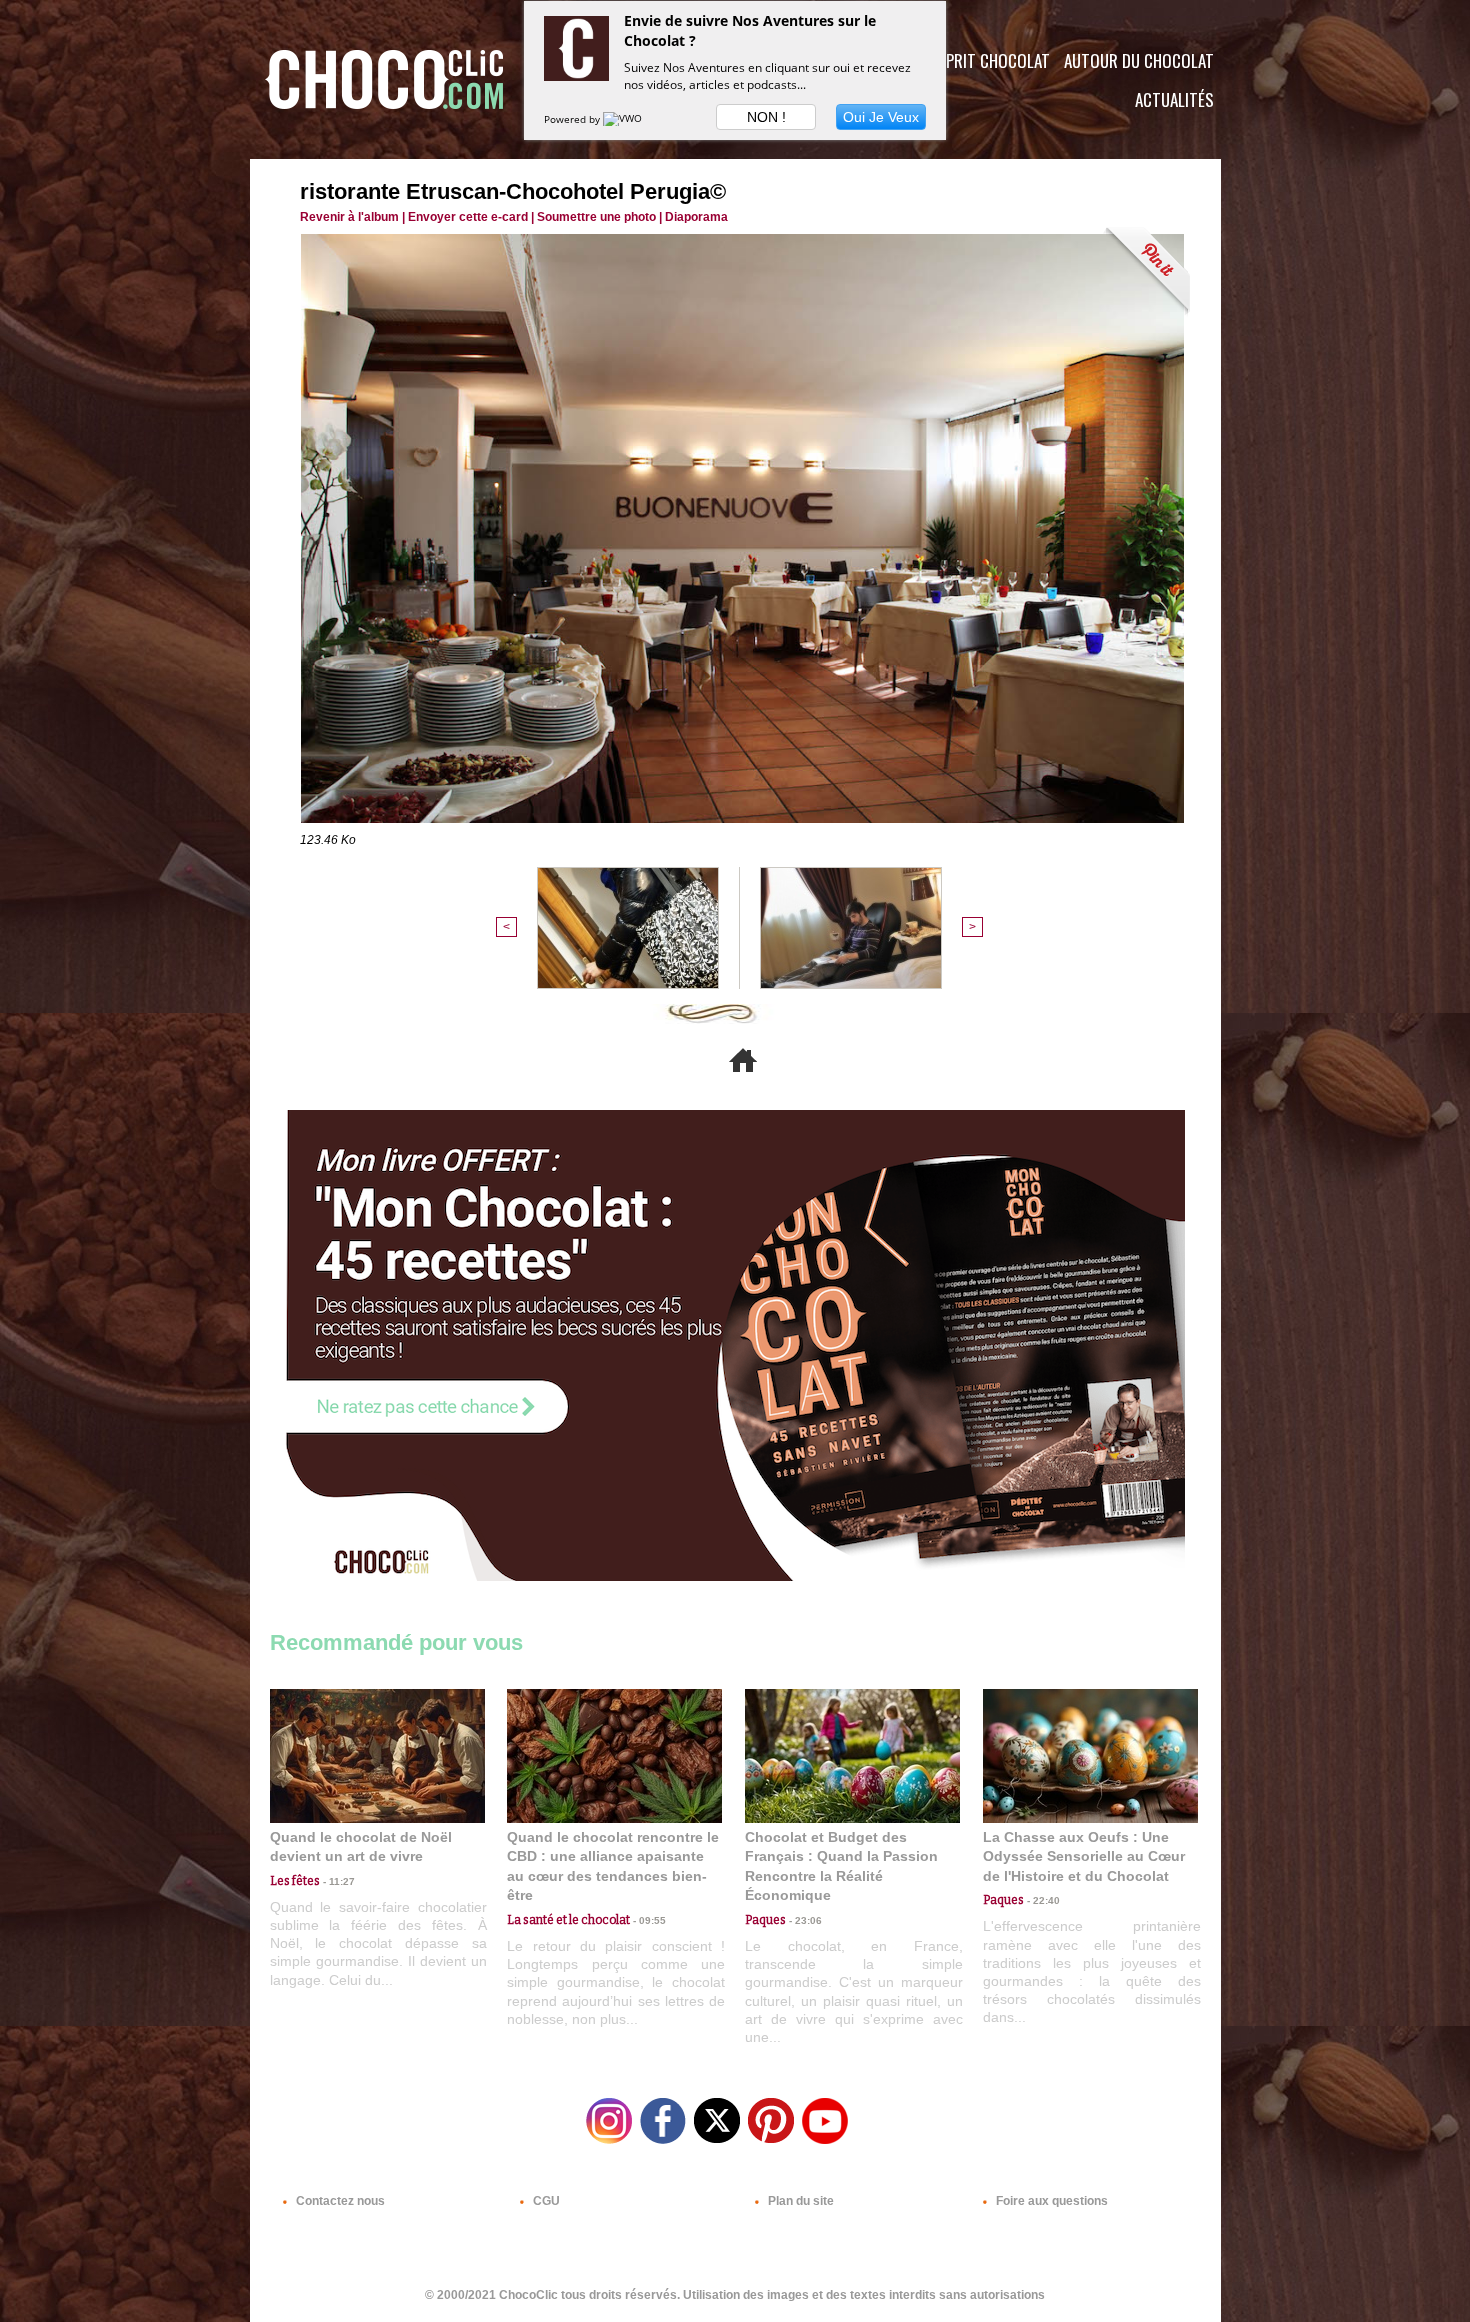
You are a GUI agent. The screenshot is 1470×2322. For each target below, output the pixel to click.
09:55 (648, 1920)
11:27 (337, 1881)
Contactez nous (339, 2201)
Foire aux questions (1050, 2201)
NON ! (766, 117)
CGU (545, 2201)
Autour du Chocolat (1139, 60)
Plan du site (799, 2201)
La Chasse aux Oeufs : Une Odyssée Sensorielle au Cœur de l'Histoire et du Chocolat (1084, 1856)
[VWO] (624, 119)
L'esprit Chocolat (985, 60)
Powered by (573, 119)
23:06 (804, 1920)
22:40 (1042, 1900)
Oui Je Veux (881, 117)
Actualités (1174, 99)
